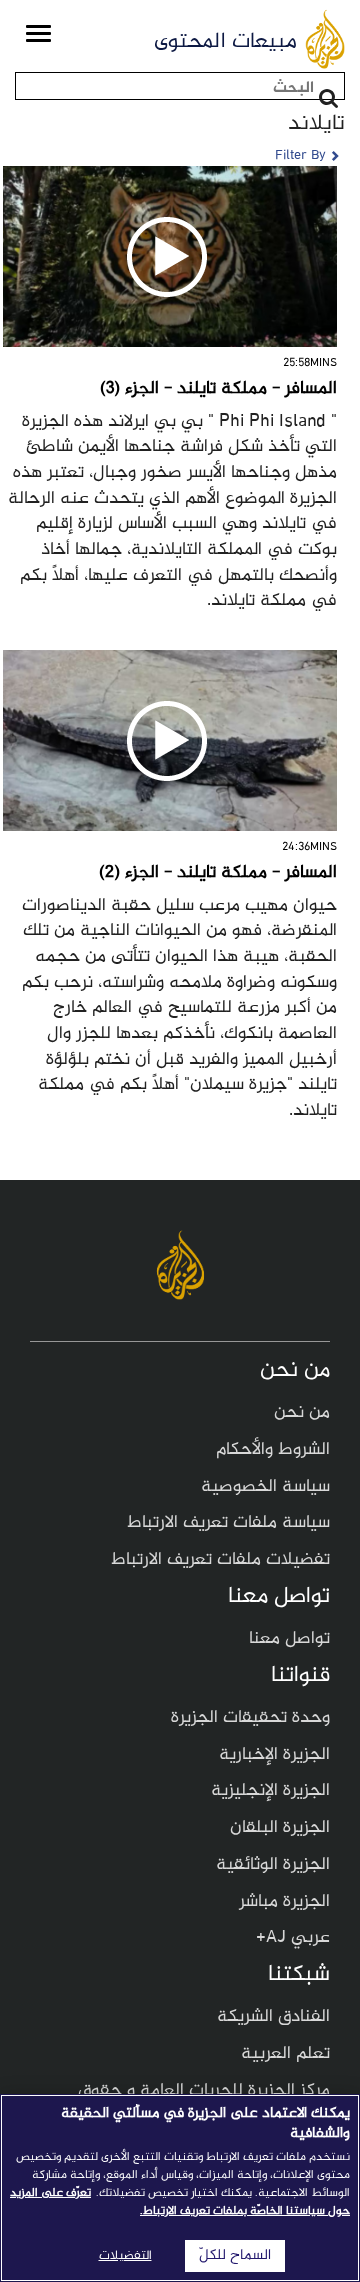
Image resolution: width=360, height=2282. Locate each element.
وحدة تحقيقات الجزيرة (250, 1718)
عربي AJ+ (293, 1938)
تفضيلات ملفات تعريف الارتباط (220, 1560)
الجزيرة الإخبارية (274, 1755)
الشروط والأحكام (273, 1450)
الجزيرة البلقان (280, 1828)
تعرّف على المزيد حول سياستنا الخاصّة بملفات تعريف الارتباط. (180, 2202)
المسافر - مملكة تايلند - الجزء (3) (218, 389)
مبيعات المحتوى (225, 42)
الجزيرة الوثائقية (273, 1865)
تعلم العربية (285, 2054)
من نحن (302, 1413)
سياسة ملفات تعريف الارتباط (228, 1523)
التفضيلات (125, 2256)
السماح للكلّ (235, 2256)
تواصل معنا (289, 1639)
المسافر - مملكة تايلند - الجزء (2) (218, 873)
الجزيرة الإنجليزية (270, 1791)
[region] (180, 2188)
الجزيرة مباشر (284, 1902)
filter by (300, 156)
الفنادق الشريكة (273, 2017)
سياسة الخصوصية (265, 1487)
